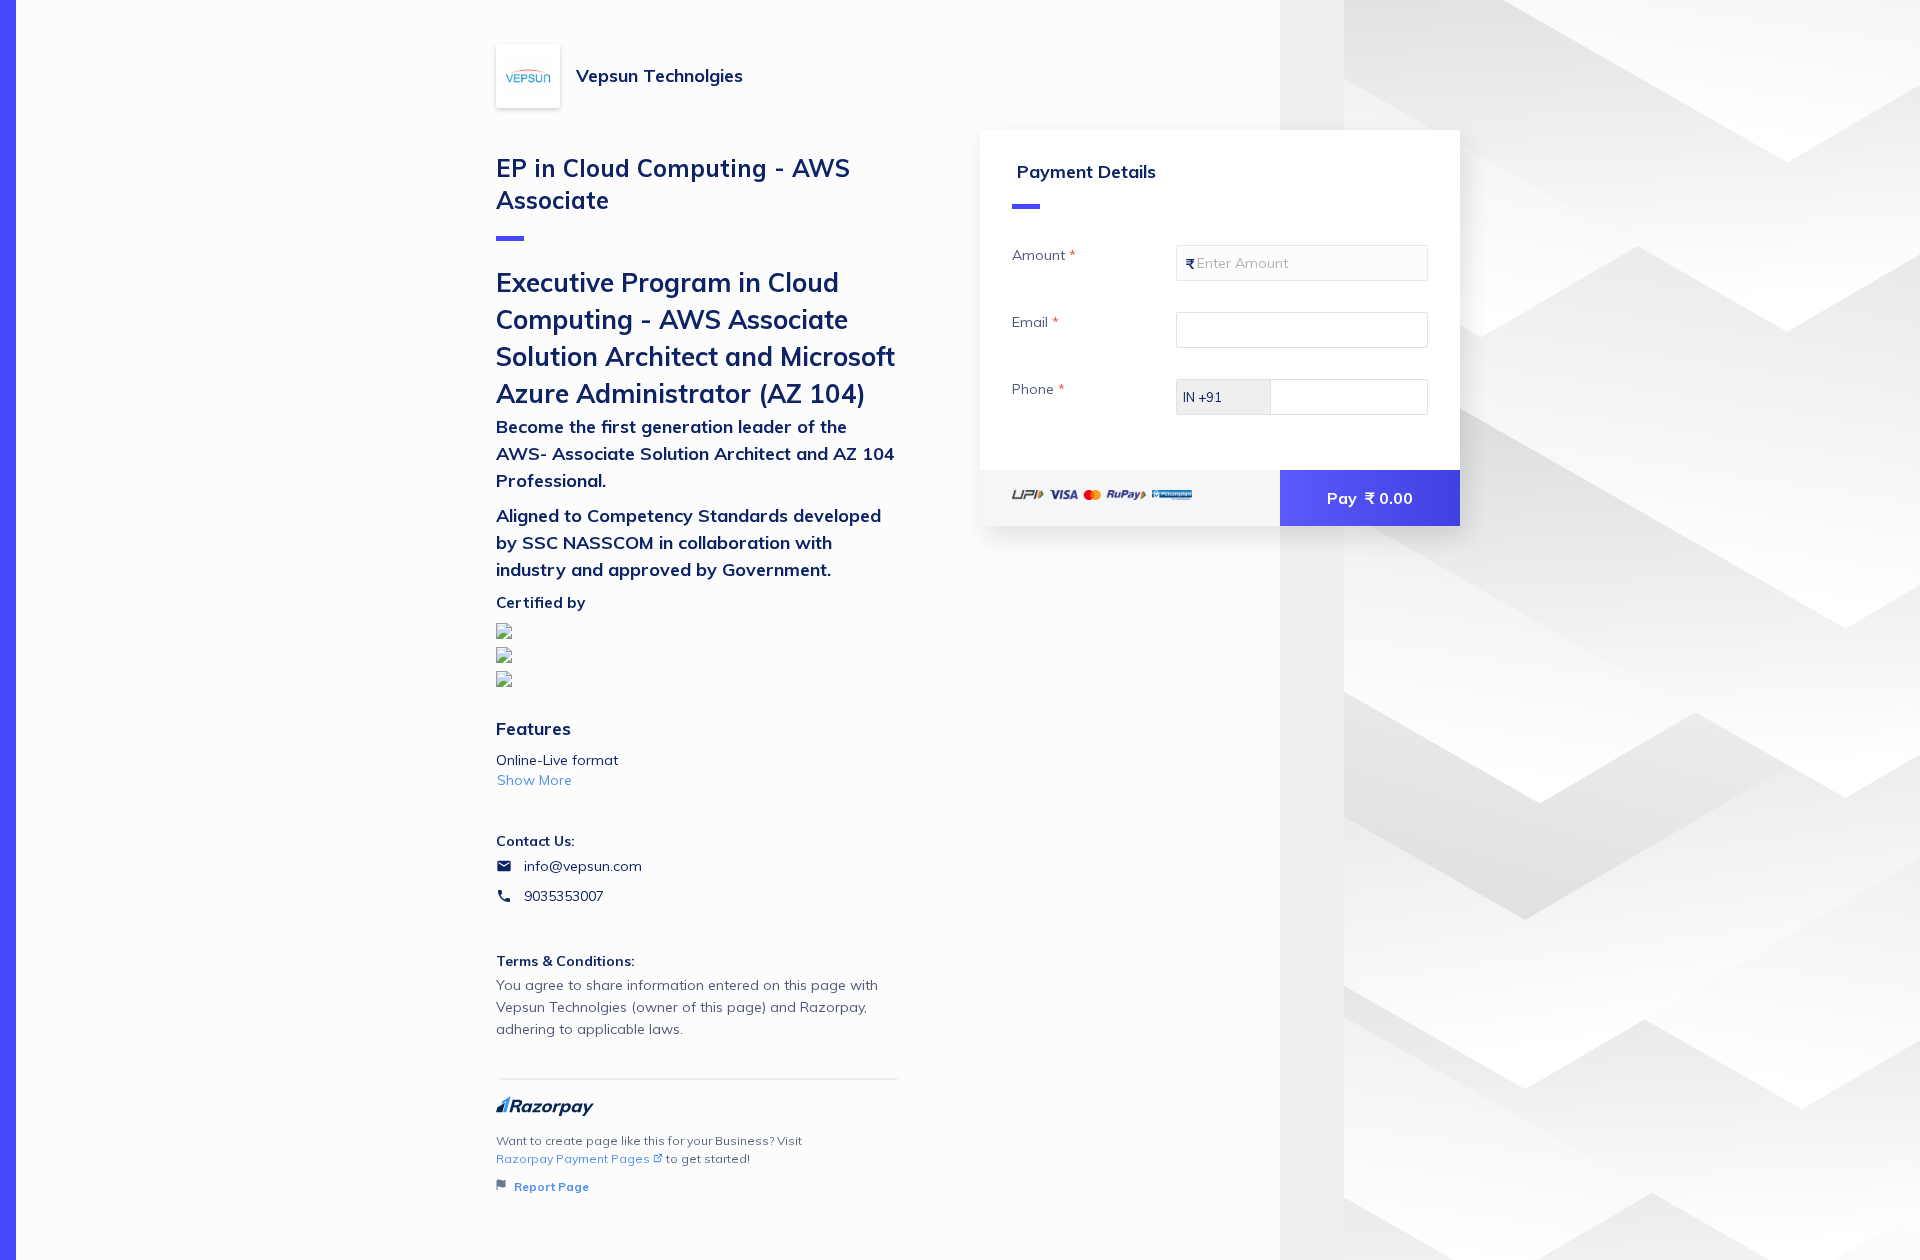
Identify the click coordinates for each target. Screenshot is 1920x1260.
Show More (534, 780)
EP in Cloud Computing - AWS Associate (673, 184)
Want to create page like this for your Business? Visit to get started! (649, 1163)
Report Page (550, 1186)
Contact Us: (535, 841)
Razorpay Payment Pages (573, 1158)
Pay (1370, 498)
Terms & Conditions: (565, 961)
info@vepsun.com (583, 866)
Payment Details (1086, 171)
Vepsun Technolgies (659, 75)
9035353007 (564, 896)
